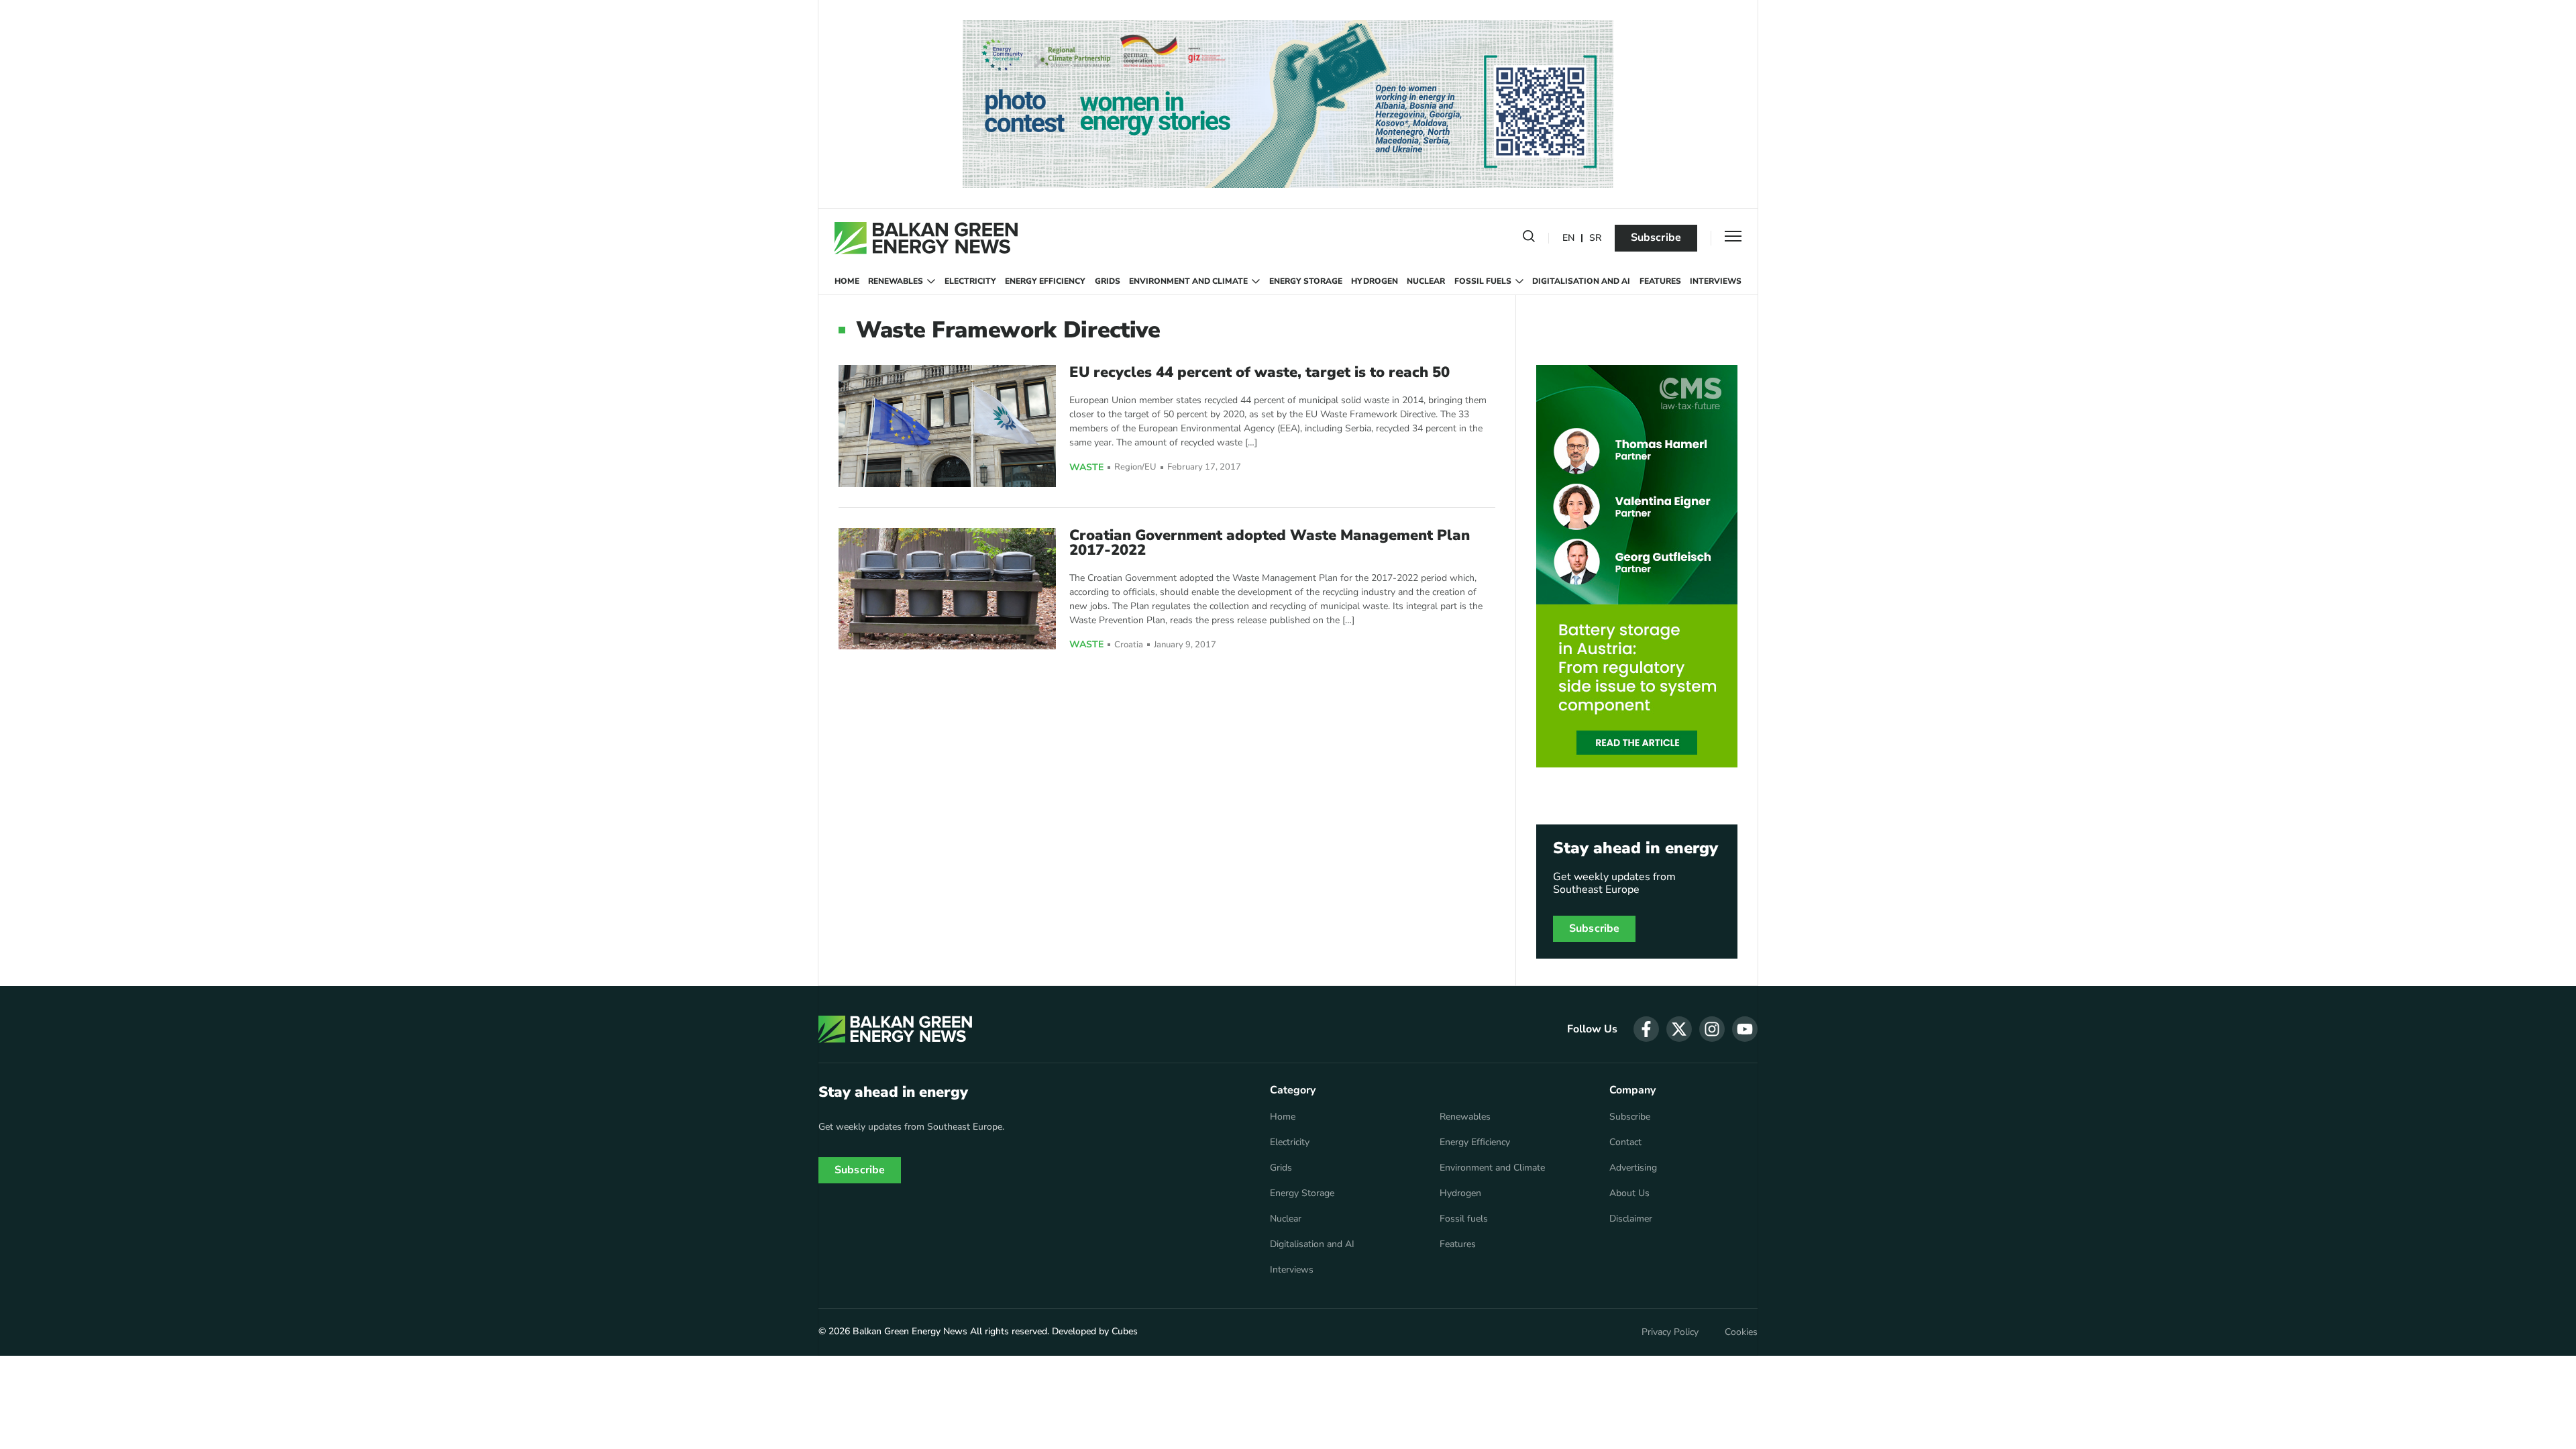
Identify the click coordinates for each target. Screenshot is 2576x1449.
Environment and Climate (1188, 281)
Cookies (1741, 1332)
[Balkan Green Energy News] (926, 238)
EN (1568, 238)
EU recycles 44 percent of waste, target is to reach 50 (1259, 372)
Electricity (970, 281)
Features (1660, 281)
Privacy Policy (1670, 1332)
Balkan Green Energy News (910, 1331)
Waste (1086, 468)
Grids (1108, 281)
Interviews (1716, 281)
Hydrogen (1375, 281)
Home (847, 281)
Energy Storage (1306, 281)
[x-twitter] (1679, 1029)
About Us (1629, 1193)
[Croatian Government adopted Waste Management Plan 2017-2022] (947, 589)
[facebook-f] (1646, 1029)
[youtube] (1745, 1029)
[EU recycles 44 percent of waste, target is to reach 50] (947, 426)
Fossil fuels (1483, 281)
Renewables (896, 281)
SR (1595, 238)
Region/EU (1135, 467)
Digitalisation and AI (1581, 281)
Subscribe (1656, 237)
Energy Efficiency (1045, 281)
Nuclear (1426, 281)
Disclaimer (1631, 1219)
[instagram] (1712, 1029)
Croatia (1129, 645)
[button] (1529, 239)
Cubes (1125, 1331)
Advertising (1633, 1168)
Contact (1625, 1142)
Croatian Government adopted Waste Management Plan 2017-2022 (1270, 543)
